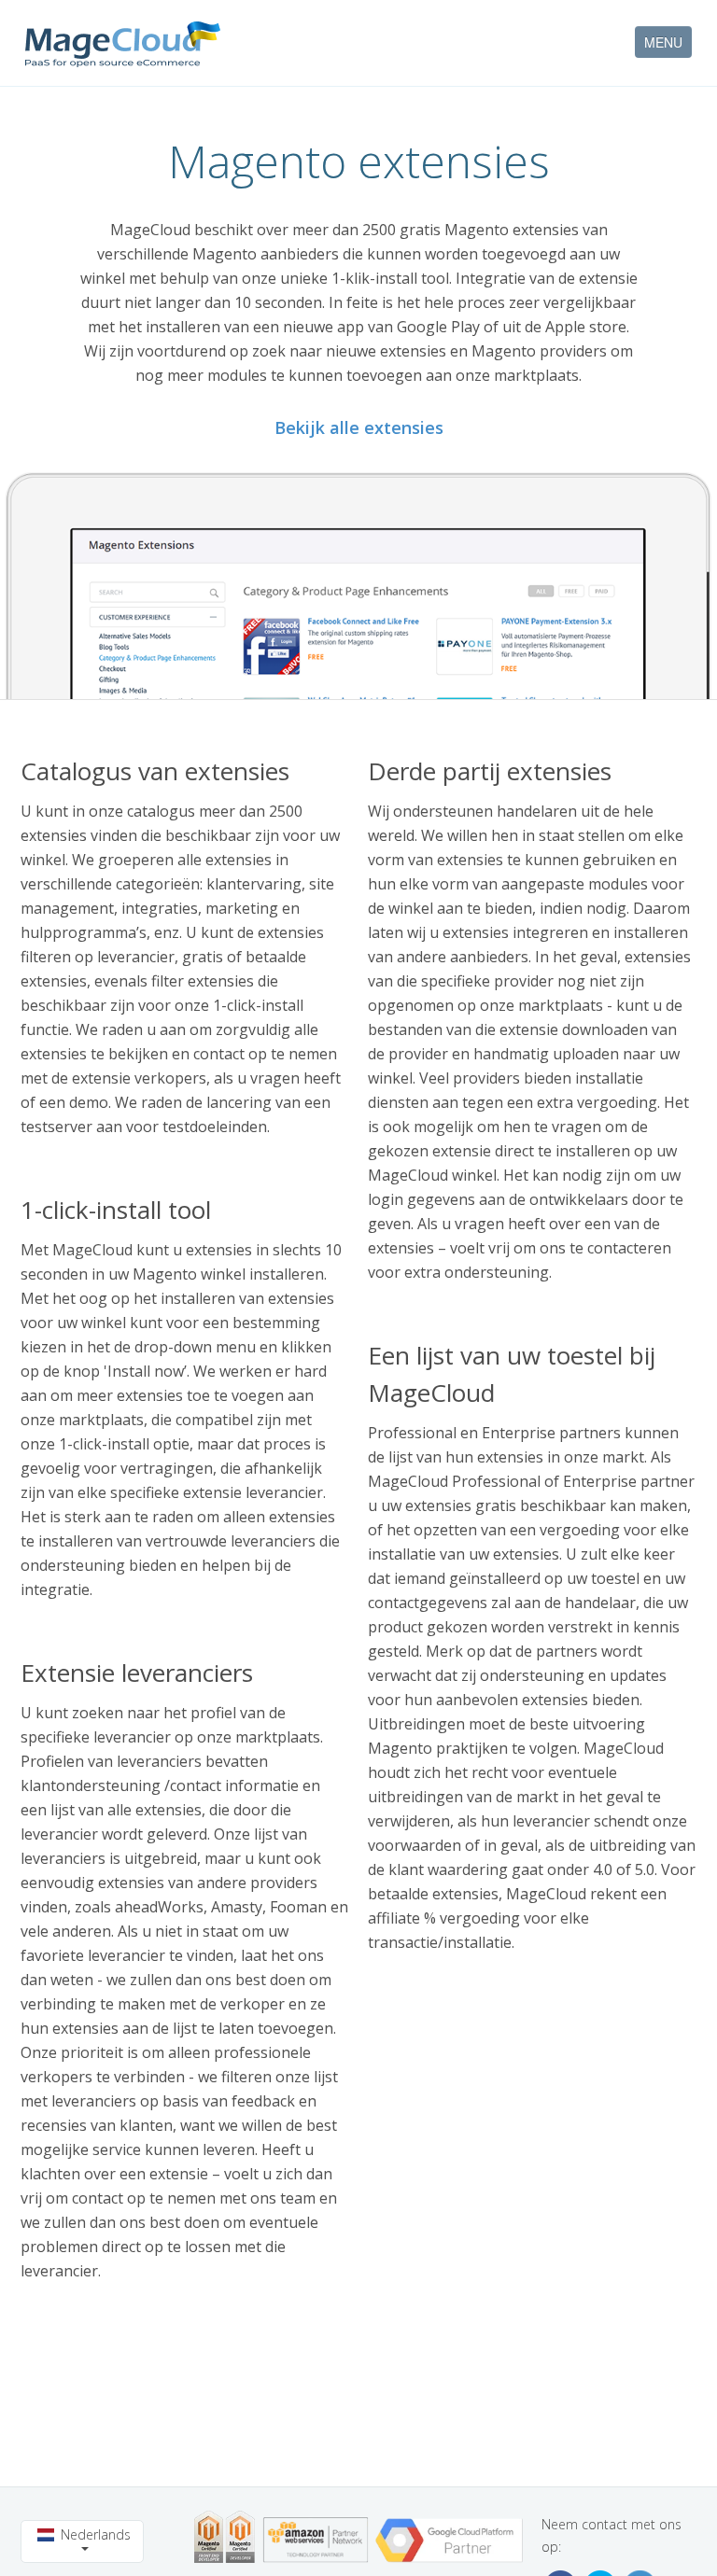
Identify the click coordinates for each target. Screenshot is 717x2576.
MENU (663, 42)
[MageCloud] (123, 44)
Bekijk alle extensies (359, 427)
